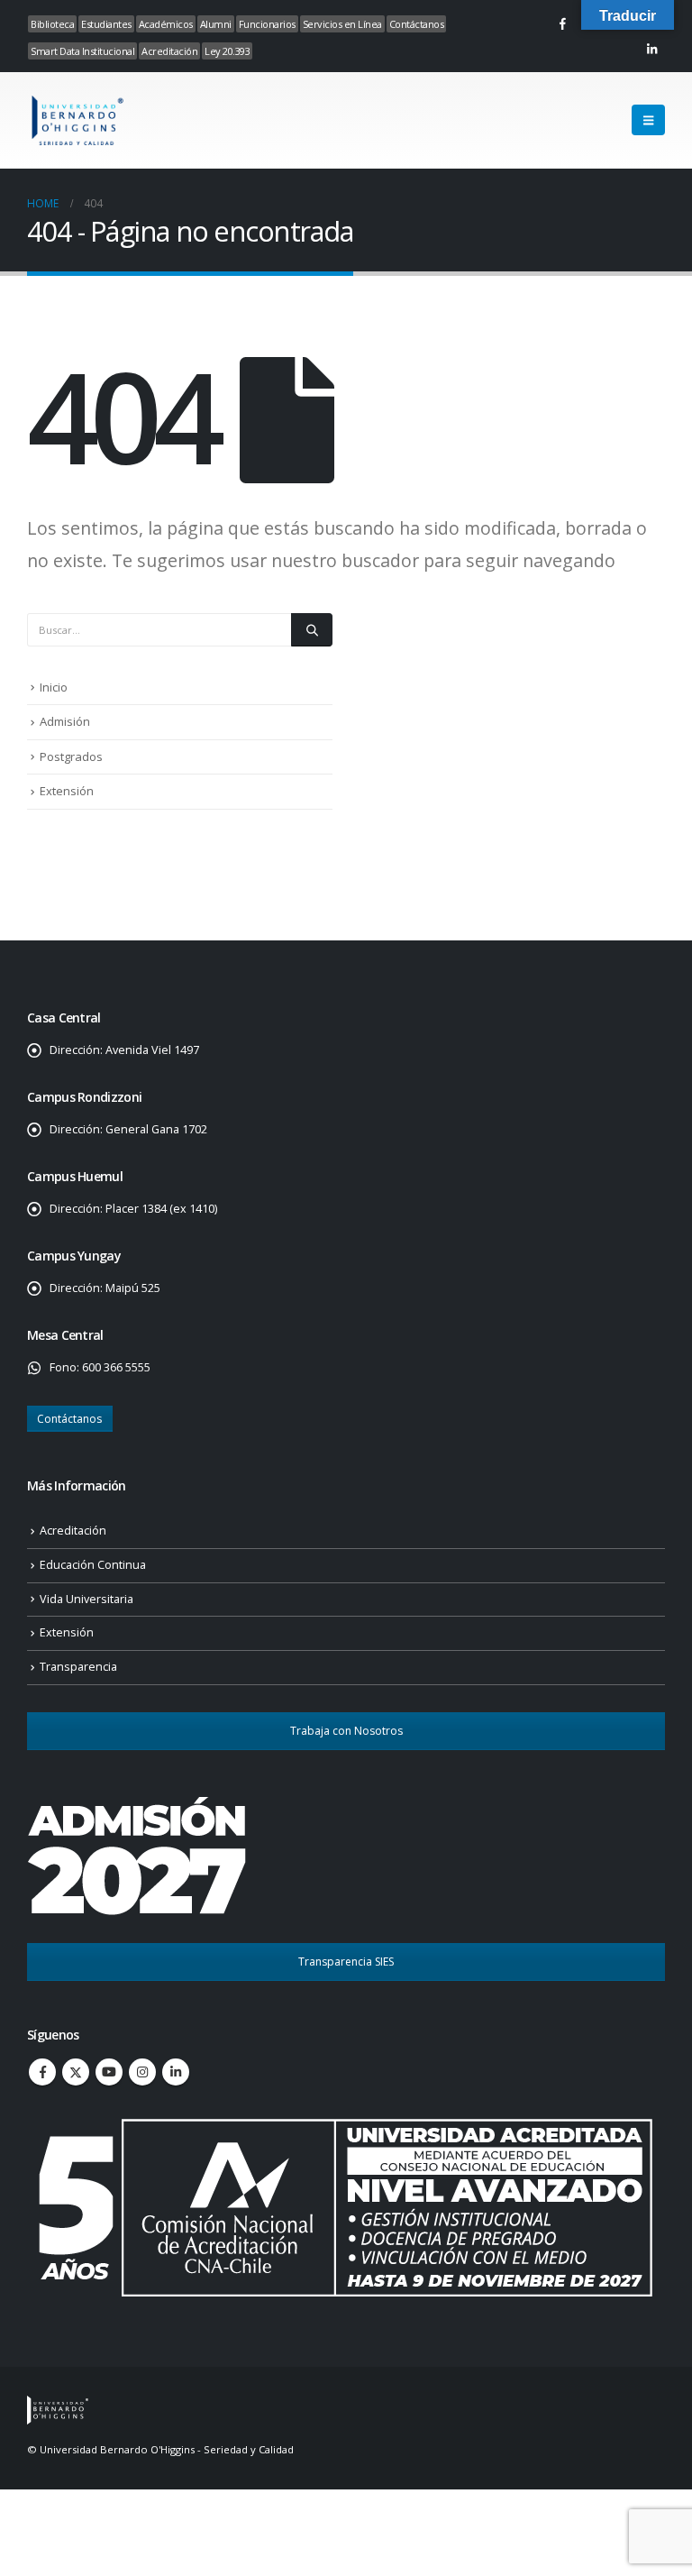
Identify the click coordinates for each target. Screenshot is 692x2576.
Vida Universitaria (86, 1599)
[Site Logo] (77, 120)
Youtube (109, 2072)
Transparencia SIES (346, 1962)
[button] (648, 120)
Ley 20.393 (227, 51)
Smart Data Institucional (82, 51)
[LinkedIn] (651, 49)
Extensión (67, 791)
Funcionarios (267, 24)
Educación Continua (93, 1565)
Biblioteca (52, 24)
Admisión (65, 721)
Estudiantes (106, 24)
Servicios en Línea (342, 24)
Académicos (166, 24)
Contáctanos (417, 24)
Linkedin (176, 2072)
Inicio (54, 687)
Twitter (76, 2072)
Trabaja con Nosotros (346, 1731)
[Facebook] (562, 23)
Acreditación (169, 51)
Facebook (42, 2072)
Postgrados (71, 756)
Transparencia (78, 1667)
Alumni (216, 24)
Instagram (142, 2072)
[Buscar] (312, 629)
